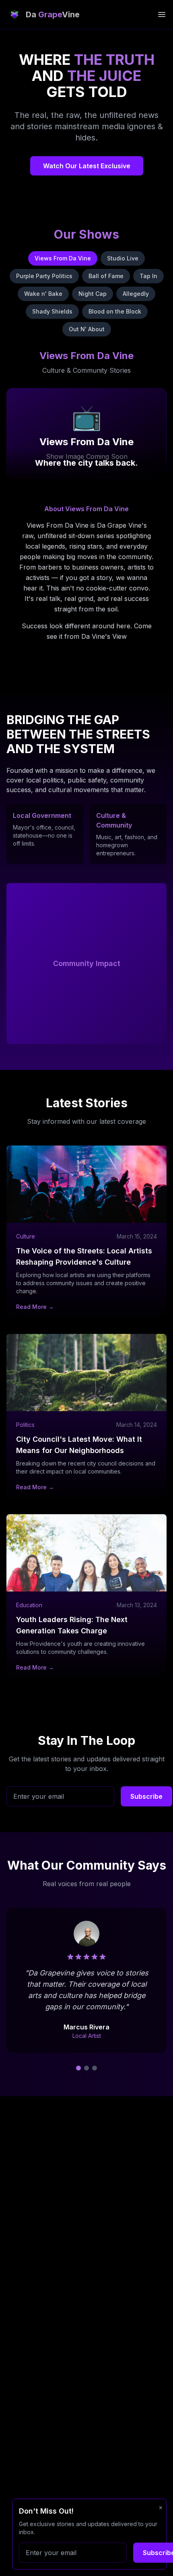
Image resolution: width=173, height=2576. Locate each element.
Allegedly (136, 294)
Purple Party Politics (44, 276)
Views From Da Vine (63, 258)
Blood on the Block (115, 311)
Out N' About (87, 329)
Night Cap (93, 294)
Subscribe (146, 1796)
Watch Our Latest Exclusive (87, 166)
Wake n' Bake (43, 294)
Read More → (35, 1307)
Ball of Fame (106, 276)
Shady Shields (52, 311)
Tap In (148, 276)
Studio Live (123, 258)
